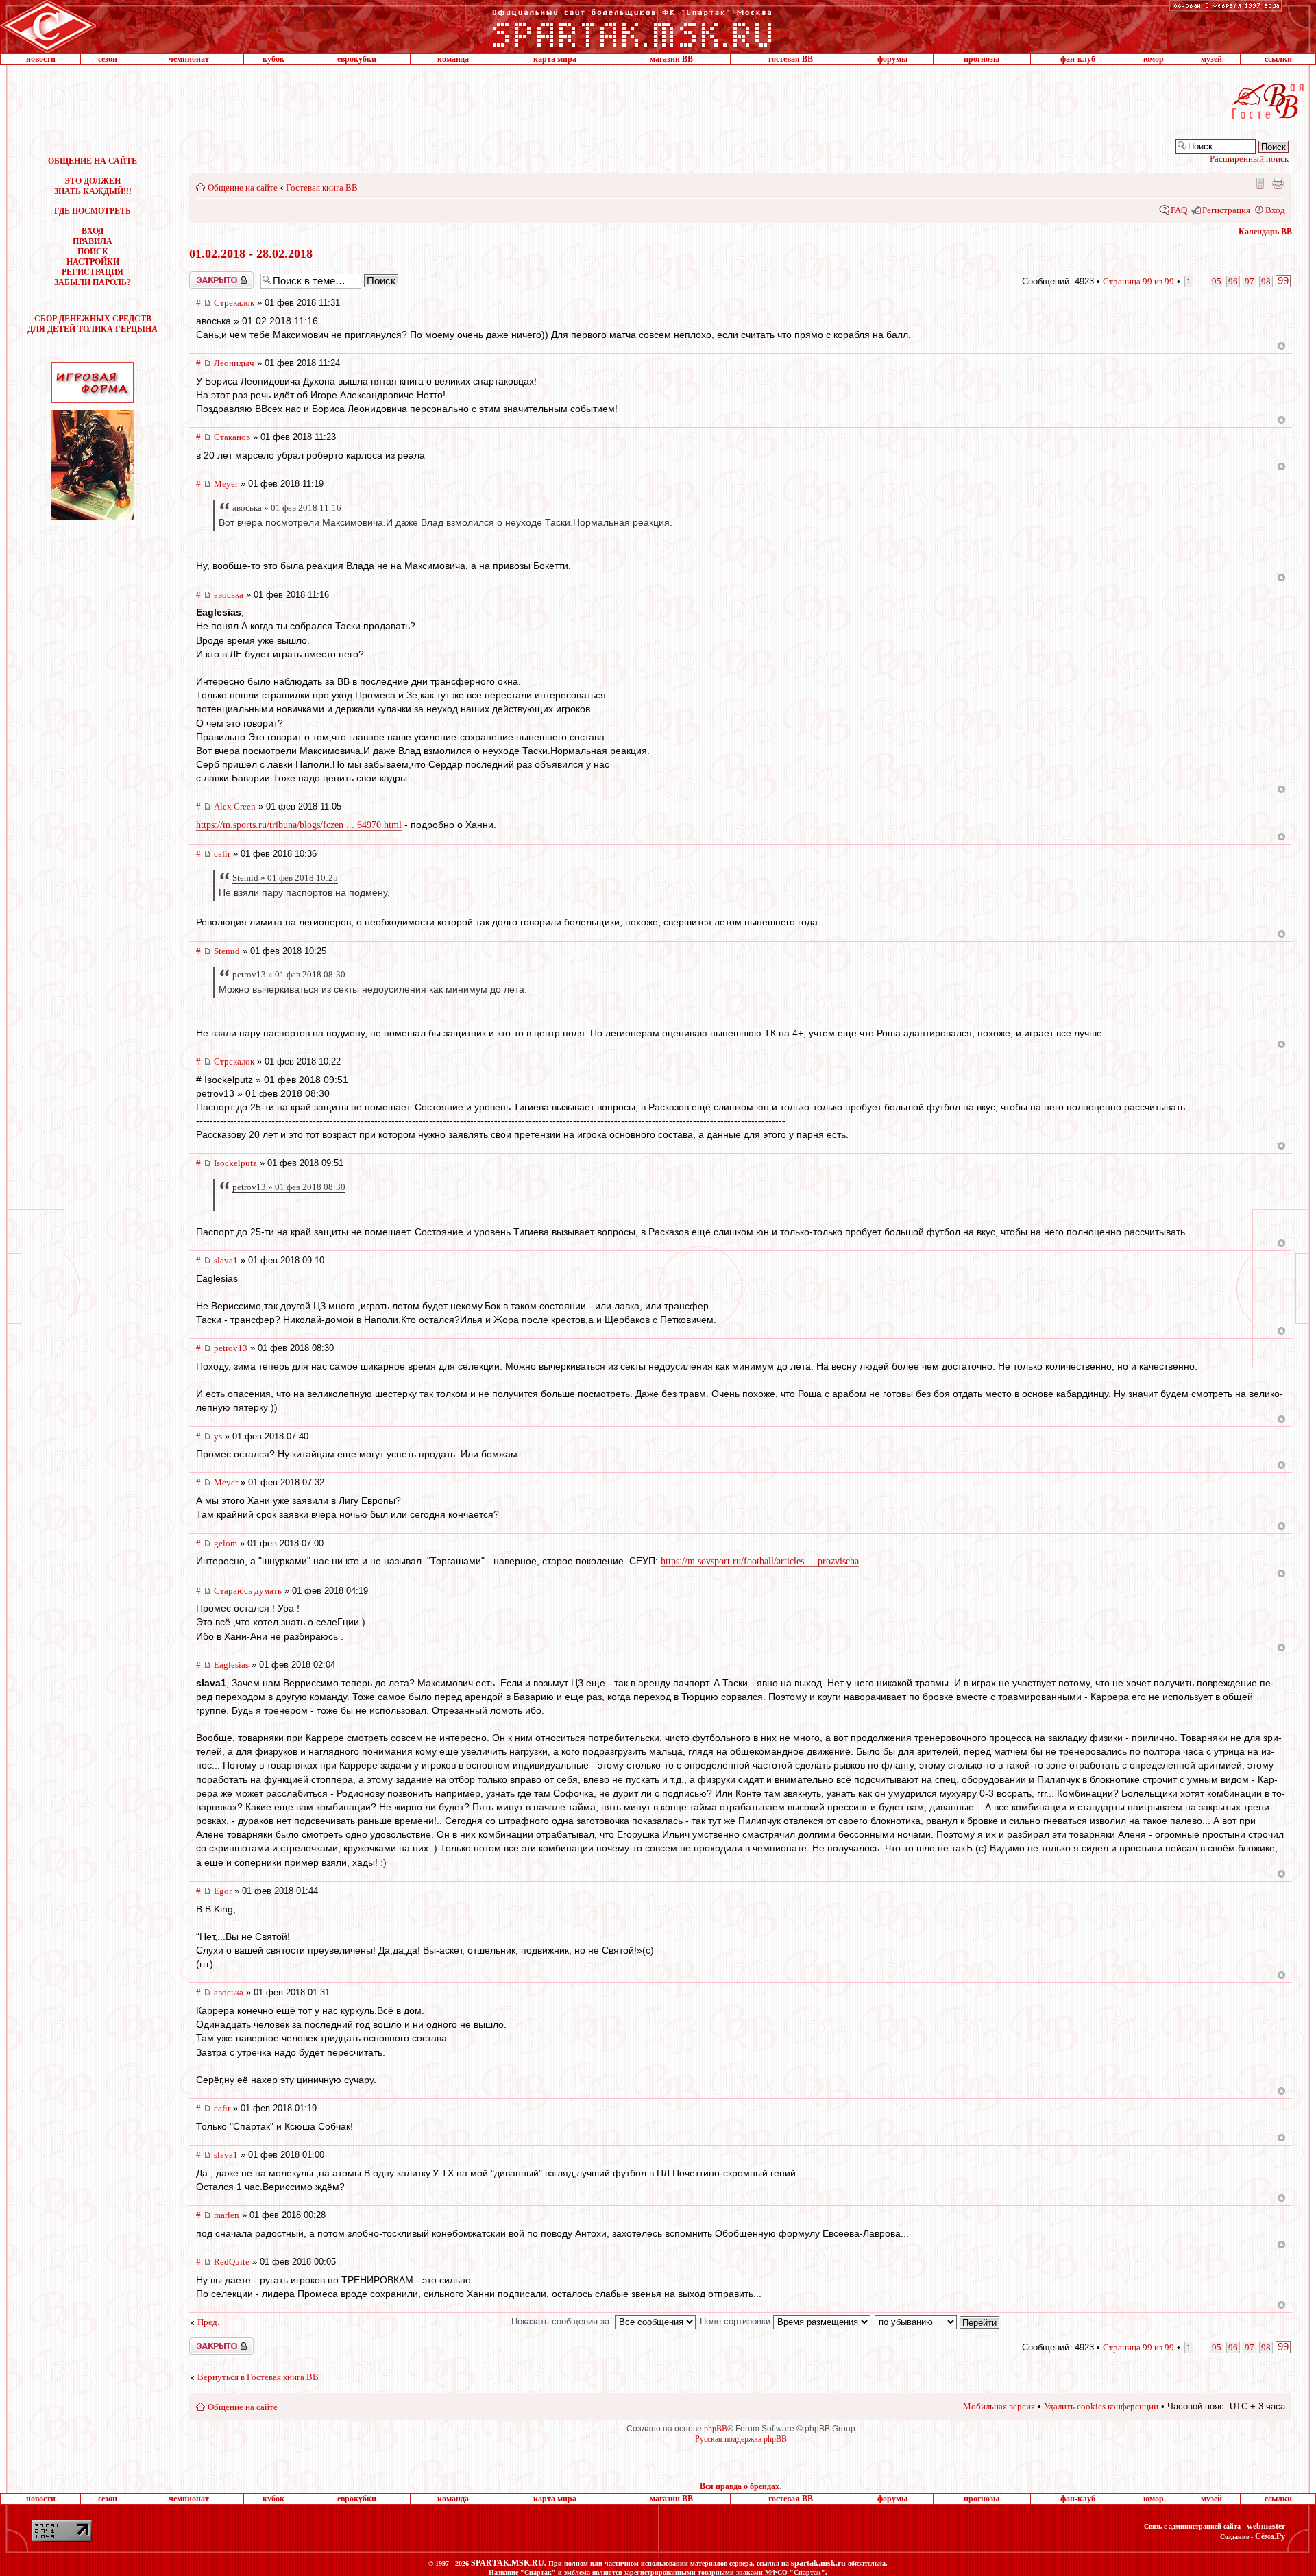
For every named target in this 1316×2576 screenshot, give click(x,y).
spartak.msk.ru (818, 2563)
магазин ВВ (671, 59)
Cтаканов (232, 437)
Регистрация (1226, 210)
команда (453, 59)
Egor (223, 1891)
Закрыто (204, 276)
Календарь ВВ (1265, 232)
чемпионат (189, 59)
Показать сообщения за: (563, 2321)
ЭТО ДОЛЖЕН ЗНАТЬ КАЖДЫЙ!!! (93, 186)
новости (41, 59)
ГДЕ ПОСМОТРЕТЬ (93, 211)
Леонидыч (234, 363)
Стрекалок (234, 303)
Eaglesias (231, 1665)
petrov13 (231, 1348)
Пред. (208, 2322)
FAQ (1179, 210)
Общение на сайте (243, 187)
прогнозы (982, 59)
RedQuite (232, 2262)
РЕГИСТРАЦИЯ (93, 272)
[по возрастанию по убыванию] (938, 2321)
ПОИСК (93, 252)
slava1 (226, 1260)
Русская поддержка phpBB (741, 2439)
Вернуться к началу (1281, 346)
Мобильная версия (1259, 183)
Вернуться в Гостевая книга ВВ (258, 2377)
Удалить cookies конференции (1101, 2406)
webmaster (1266, 2526)
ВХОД (93, 231)
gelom (226, 1543)
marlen (227, 2215)
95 (1217, 281)
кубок (273, 59)
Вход (1275, 210)
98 (1266, 281)
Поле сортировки (736, 2321)
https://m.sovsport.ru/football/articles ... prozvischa (760, 1561)
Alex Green (235, 806)
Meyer (226, 484)
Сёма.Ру (1270, 2536)
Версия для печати (1278, 183)
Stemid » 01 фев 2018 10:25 (285, 878)
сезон (108, 59)
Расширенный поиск (1249, 159)
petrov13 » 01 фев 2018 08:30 (289, 974)
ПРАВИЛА (93, 241)
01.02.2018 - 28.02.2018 (251, 254)
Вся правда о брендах (740, 2486)
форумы (892, 59)
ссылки (1278, 59)
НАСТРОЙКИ (93, 262)
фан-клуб (1078, 59)
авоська (229, 595)
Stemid (227, 951)
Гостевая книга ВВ (322, 187)
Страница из (1138, 281)
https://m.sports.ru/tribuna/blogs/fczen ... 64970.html (299, 825)
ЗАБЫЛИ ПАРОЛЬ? (93, 282)
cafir (222, 854)
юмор (1154, 59)
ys (218, 1436)
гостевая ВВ (791, 59)
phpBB (716, 2429)
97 (1250, 281)
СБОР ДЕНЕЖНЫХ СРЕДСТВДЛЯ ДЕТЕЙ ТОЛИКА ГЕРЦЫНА (93, 324)
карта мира (555, 59)
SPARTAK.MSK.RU (508, 2563)
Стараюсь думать (248, 1591)
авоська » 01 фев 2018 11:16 (287, 508)
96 (1233, 281)
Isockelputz (235, 1163)
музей (1211, 59)
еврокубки (357, 59)
